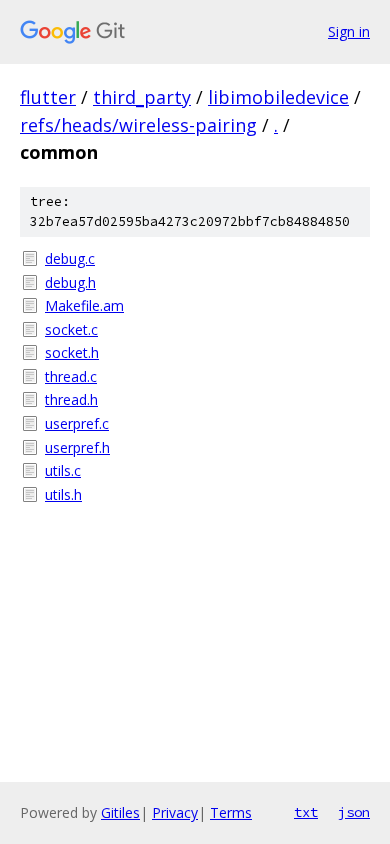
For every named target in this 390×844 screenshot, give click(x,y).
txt (306, 812)
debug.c (70, 258)
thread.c (71, 376)
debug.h (70, 282)
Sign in (349, 31)
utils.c (63, 470)
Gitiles (120, 812)
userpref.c (77, 423)
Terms (231, 812)
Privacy (175, 812)
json (354, 812)
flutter (48, 97)
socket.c (71, 329)
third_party (142, 97)
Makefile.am (84, 305)
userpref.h (77, 447)
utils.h (63, 494)
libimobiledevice (278, 97)
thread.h (71, 399)
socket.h (72, 352)
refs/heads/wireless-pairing (138, 125)
